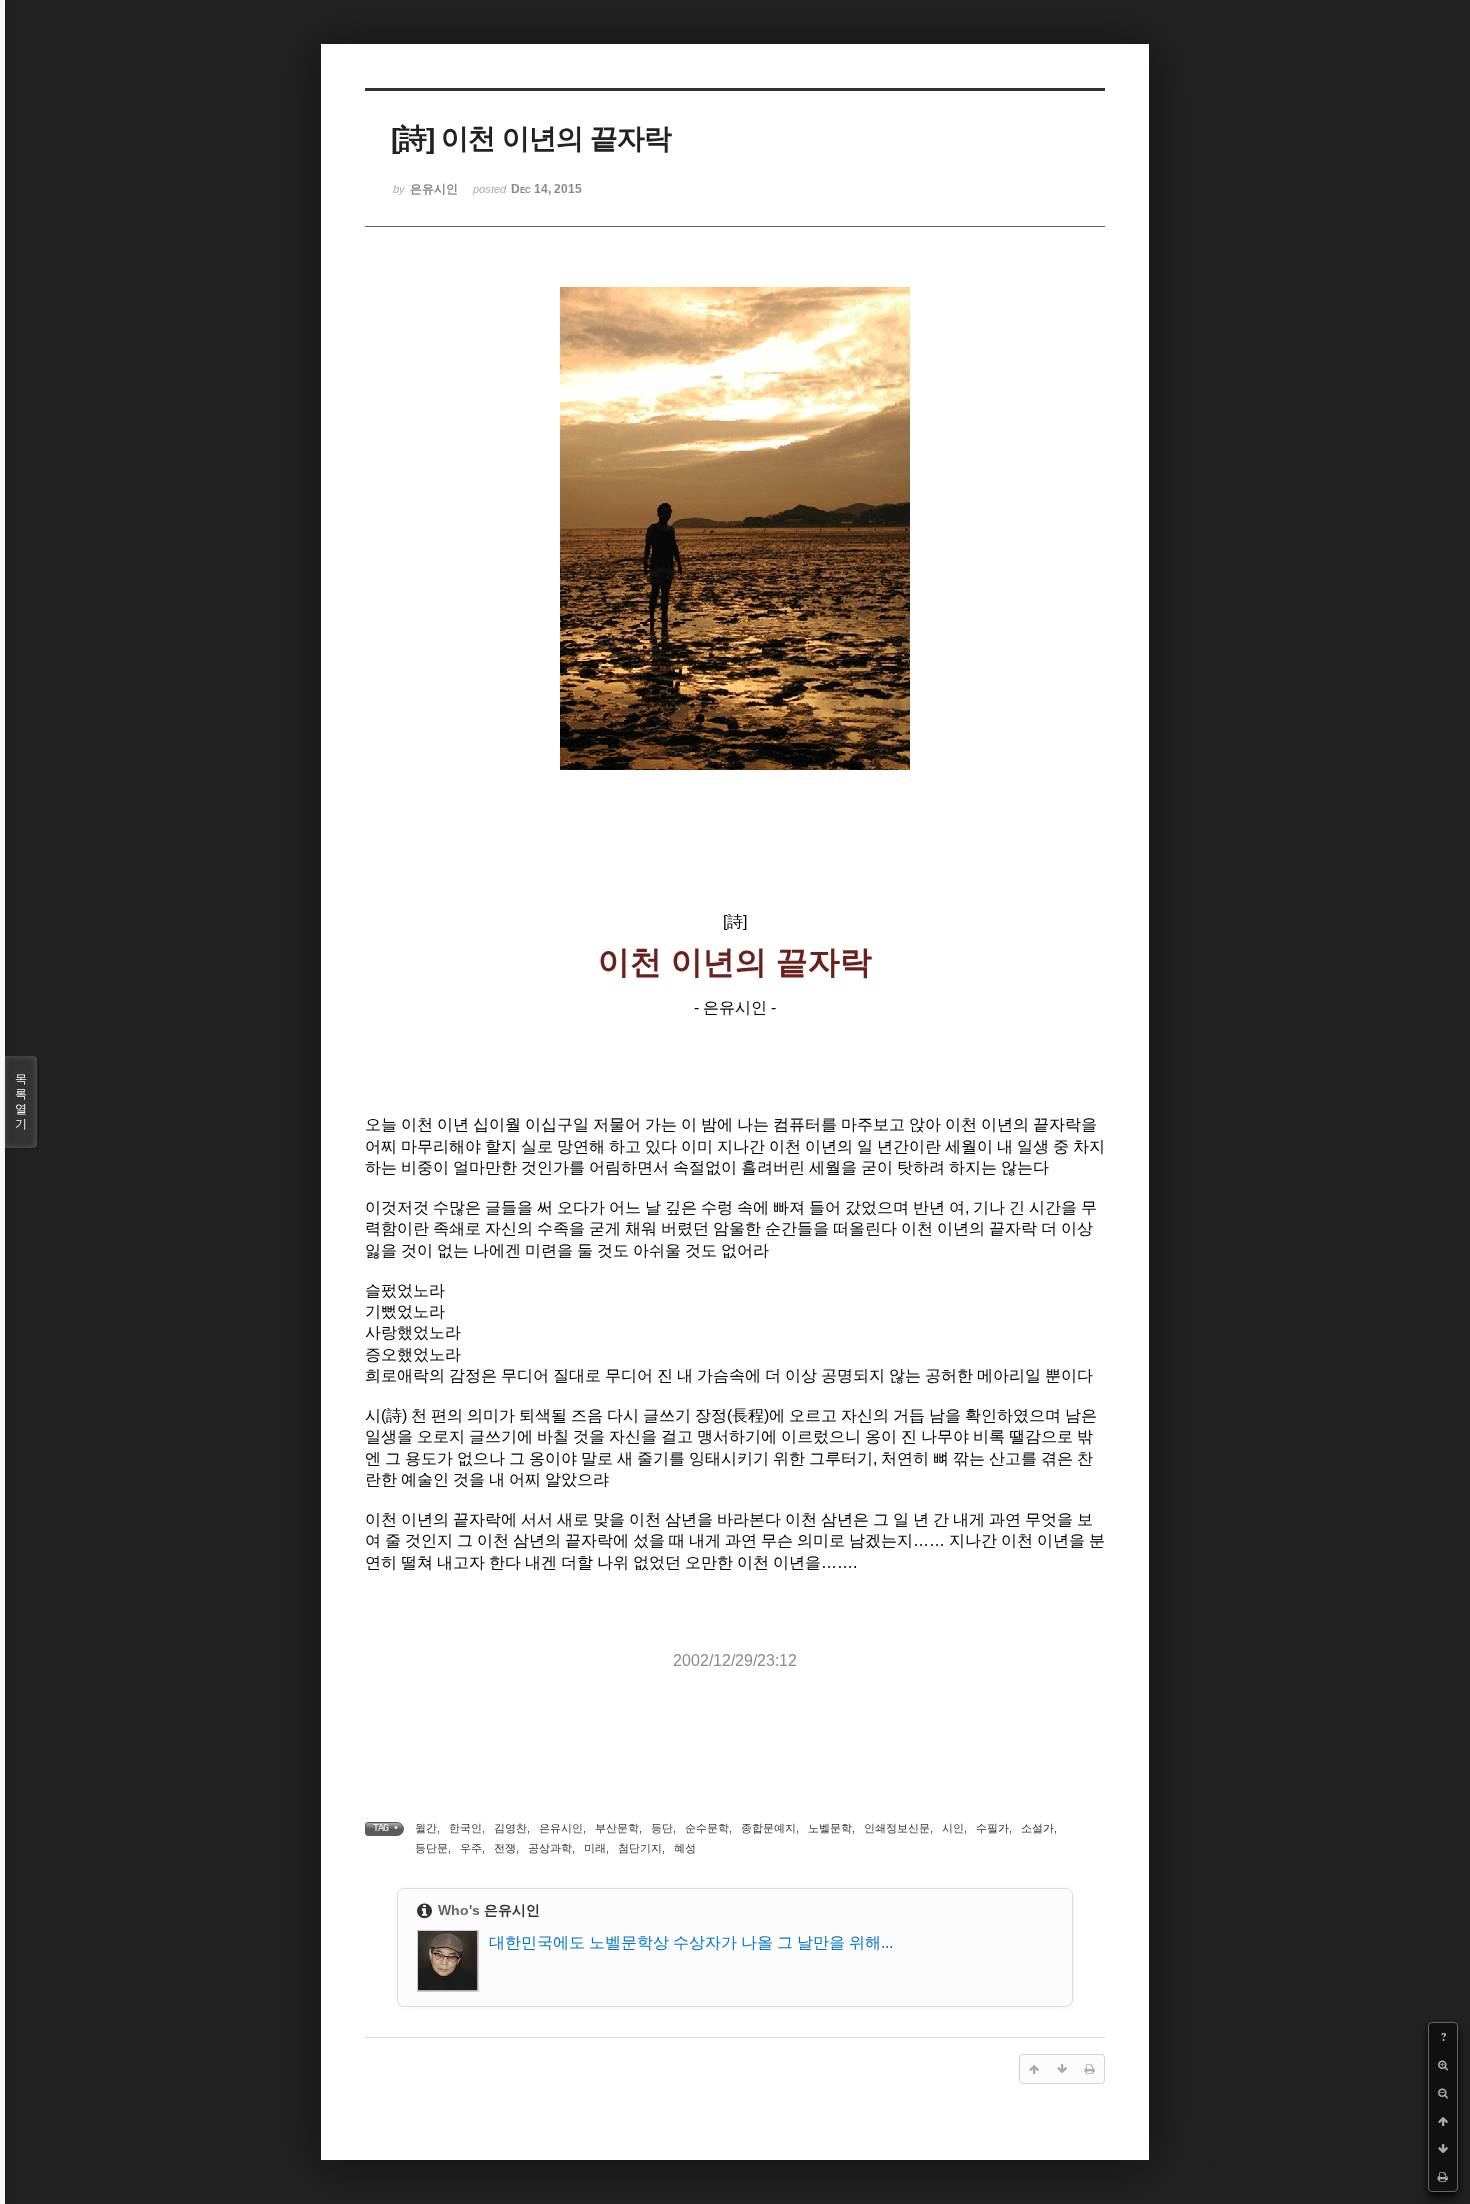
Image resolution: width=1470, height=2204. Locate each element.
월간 (426, 1828)
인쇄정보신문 (897, 1828)
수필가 (992, 1828)
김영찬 (510, 1828)
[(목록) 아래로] (1443, 2149)
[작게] (1443, 2093)
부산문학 (617, 1828)
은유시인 (561, 1828)
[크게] (1443, 2065)
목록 (21, 1101)
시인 (953, 1828)
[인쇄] (1443, 2177)
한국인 (465, 1828)
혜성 (685, 1848)
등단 (662, 1828)
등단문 (431, 1848)
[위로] (1443, 2121)
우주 (471, 1848)
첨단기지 (640, 1848)
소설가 (1037, 1828)
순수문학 (707, 1828)
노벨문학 (830, 1828)
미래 (595, 1848)
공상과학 (550, 1848)
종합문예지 (768, 1828)
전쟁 (505, 1848)
